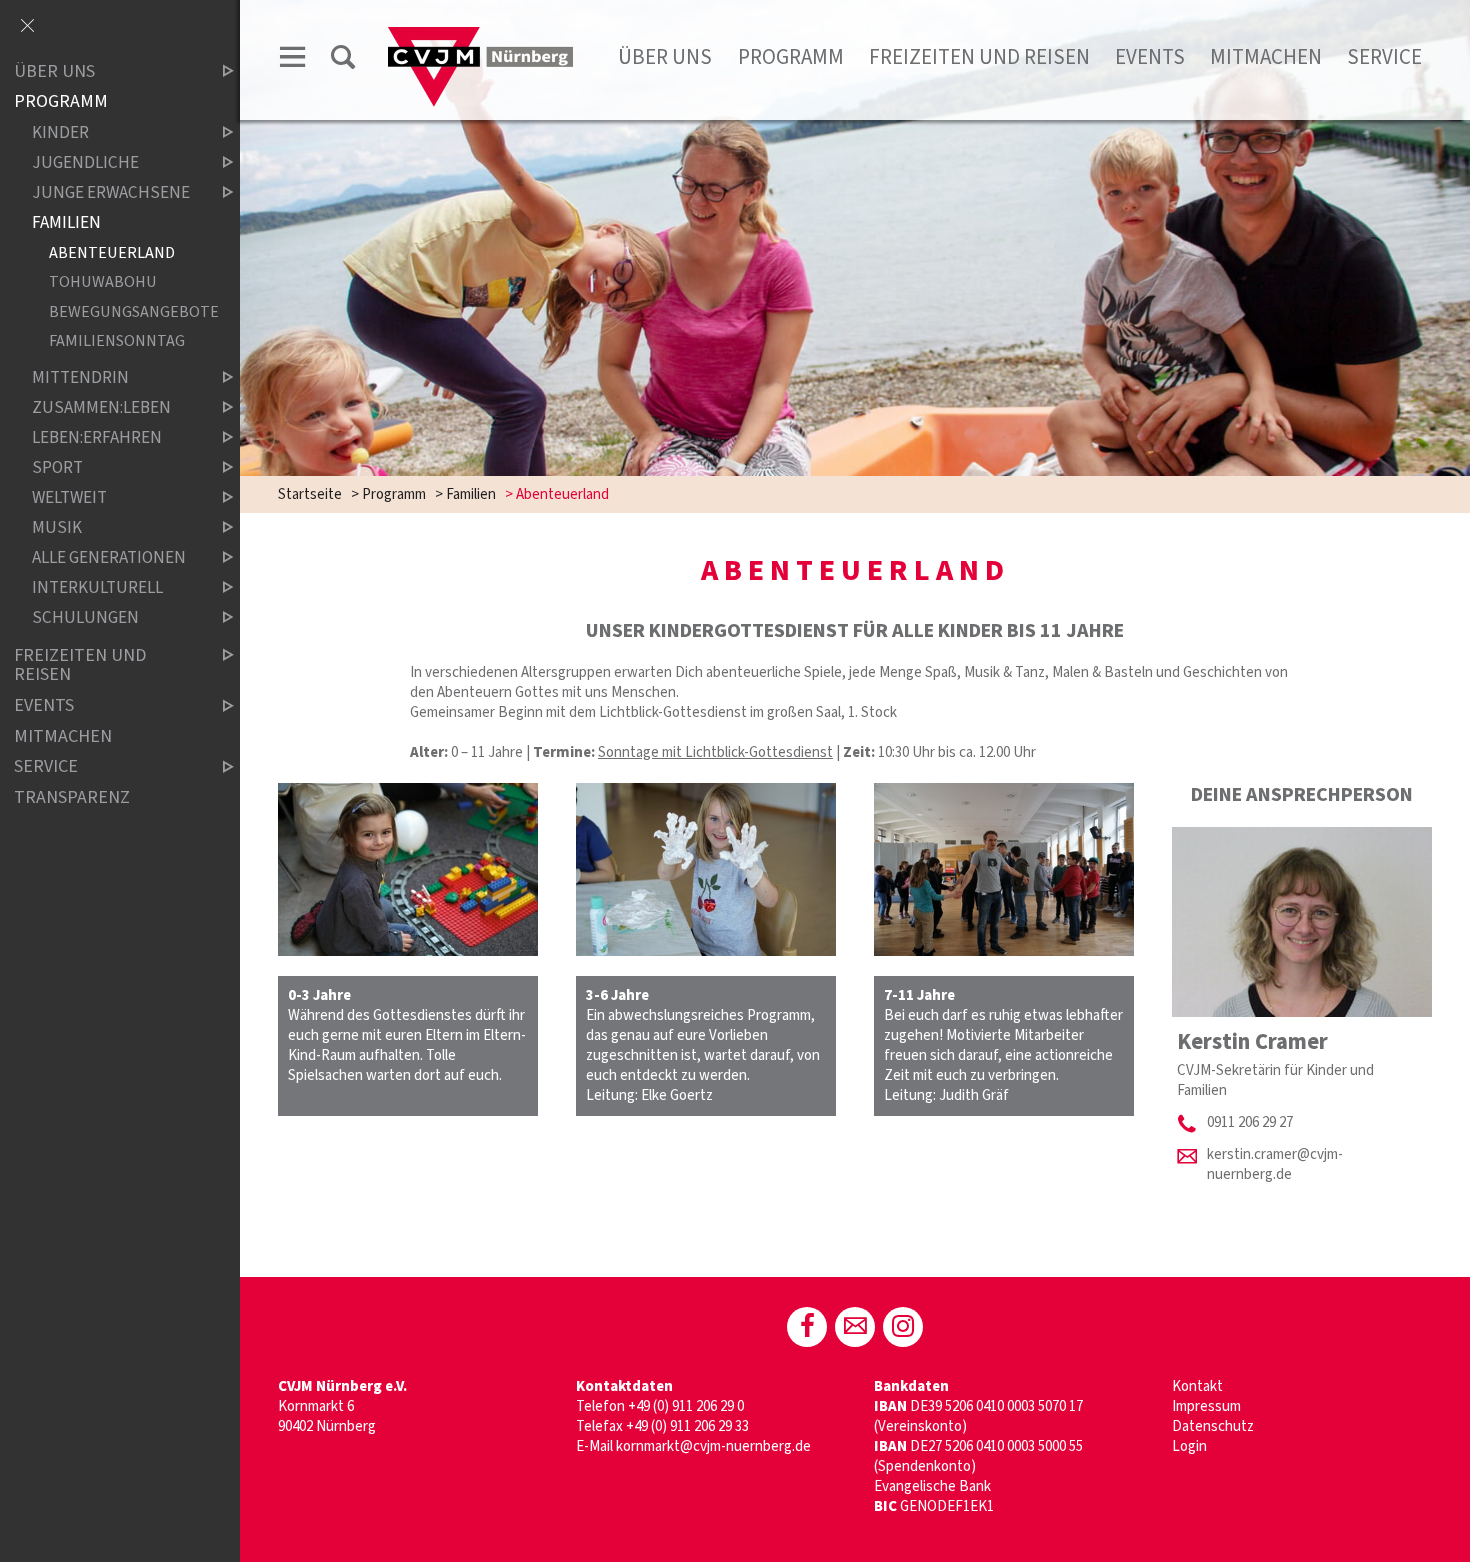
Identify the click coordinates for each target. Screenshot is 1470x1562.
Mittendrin (80, 377)
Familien (471, 494)
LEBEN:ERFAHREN (97, 437)
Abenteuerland (112, 252)
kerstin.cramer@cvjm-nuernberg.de (1275, 1164)
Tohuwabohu (103, 282)
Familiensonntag (117, 341)
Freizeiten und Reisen (979, 57)
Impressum (1206, 1406)
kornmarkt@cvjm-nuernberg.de (713, 1446)
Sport (57, 468)
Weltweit (69, 498)
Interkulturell (97, 588)
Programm (791, 57)
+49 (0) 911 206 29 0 (686, 1406)
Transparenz (72, 797)
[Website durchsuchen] (343, 60)
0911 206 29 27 (1250, 1122)
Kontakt (1197, 1386)
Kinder (60, 132)
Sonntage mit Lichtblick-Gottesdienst (715, 752)
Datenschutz (1213, 1426)
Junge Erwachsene (111, 192)
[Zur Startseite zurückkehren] (480, 36)
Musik (57, 528)
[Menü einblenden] (293, 60)
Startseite (310, 494)
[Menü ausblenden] (27, 27)
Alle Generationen (109, 558)
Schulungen (85, 618)
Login (1189, 1446)
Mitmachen (1266, 57)
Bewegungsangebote (124, 311)
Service (1384, 57)
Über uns (665, 57)
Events (1150, 57)
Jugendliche (85, 162)
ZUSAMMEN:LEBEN (101, 407)
